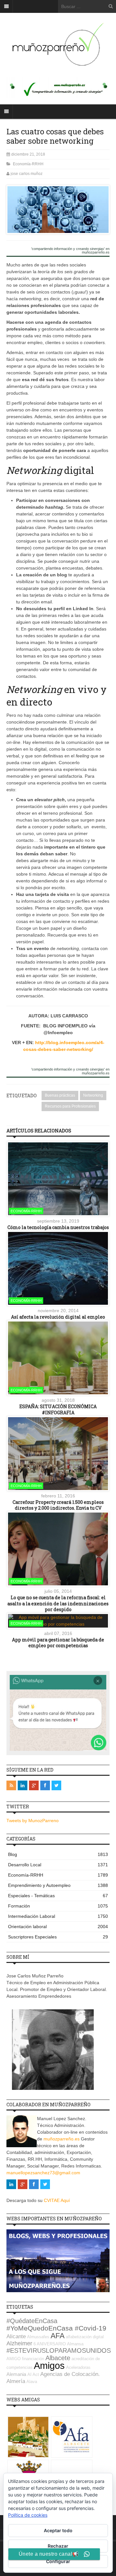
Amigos (49, 2365)
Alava (32, 2382)
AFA (58, 2336)
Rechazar (58, 2546)
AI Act (33, 2374)
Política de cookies (28, 2515)
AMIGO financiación (25, 2359)
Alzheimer (19, 2343)
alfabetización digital (85, 2337)
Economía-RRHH (28, 164)
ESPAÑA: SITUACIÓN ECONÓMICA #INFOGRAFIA (58, 1409)
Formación (58, 1906)
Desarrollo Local (58, 1865)
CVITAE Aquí (57, 2200)
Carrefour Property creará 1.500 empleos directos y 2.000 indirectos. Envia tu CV (58, 1505)
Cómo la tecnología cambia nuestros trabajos (58, 1227)
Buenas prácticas (60, 1095)
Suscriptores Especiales (58, 1937)
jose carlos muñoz (27, 174)
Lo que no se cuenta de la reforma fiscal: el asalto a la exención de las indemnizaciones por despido (58, 1603)
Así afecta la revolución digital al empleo (58, 1317)
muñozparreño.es (62, 2139)
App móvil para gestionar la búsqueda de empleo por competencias (58, 1643)
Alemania (16, 2374)
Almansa (75, 2344)
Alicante (16, 2336)
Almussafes (38, 2337)
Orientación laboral (58, 1927)
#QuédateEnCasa (32, 2321)
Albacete (58, 2358)
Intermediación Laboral (58, 1916)
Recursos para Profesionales (70, 1106)
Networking (93, 1095)
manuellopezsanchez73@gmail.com (43, 2173)
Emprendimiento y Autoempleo (58, 1885)
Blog (58, 1854)
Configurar (58, 2561)
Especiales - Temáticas (58, 1896)
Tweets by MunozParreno (33, 1821)
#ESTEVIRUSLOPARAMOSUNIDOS (59, 2350)
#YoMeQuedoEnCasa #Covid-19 (56, 2328)
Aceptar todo (58, 2530)
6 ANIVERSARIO (50, 2344)
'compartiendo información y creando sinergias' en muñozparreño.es (70, 251)
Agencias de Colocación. (70, 2374)
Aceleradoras (78, 2367)
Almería (16, 2381)
